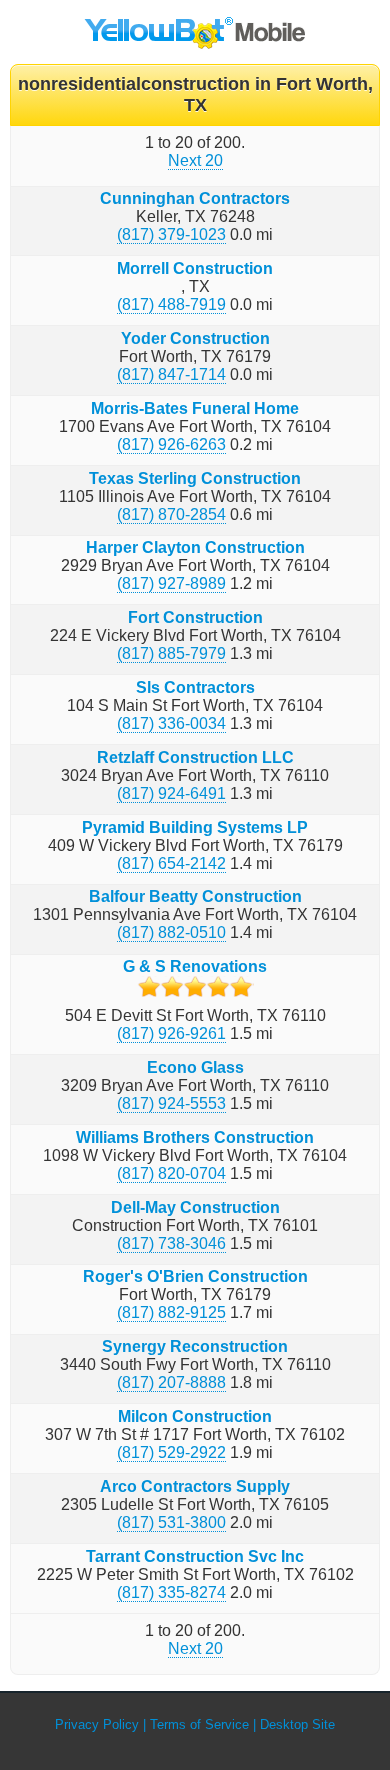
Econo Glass (195, 1067)
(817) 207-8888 (171, 1382)
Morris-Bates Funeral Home (195, 408)
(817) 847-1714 (171, 374)
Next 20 (195, 160)
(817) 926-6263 (171, 444)
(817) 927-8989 (171, 583)
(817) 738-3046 (171, 1243)
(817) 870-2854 (171, 514)
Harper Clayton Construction (195, 547)
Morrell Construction (195, 268)
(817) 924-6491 (171, 793)
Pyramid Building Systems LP (195, 827)
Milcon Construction (195, 1416)
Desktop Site (297, 1724)
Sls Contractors (195, 687)
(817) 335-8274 (171, 1592)
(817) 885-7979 (171, 653)
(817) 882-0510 (171, 932)
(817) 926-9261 (171, 1033)
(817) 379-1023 (171, 234)
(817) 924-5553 (171, 1103)
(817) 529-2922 (171, 1452)
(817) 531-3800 (171, 1522)
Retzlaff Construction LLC (195, 757)
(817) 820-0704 (171, 1173)
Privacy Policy (97, 1724)
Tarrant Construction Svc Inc (195, 1556)
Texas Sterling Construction (195, 478)
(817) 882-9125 (171, 1312)
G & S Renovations (195, 966)
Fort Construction (195, 617)
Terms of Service (199, 1724)
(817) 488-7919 (171, 304)
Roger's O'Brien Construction (195, 1276)
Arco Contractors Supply (195, 1486)
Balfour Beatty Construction (195, 896)
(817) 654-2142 (171, 863)
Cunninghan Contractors (195, 198)
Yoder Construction (195, 338)
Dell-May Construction (195, 1207)
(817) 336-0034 (171, 723)
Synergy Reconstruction (195, 1346)
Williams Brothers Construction (195, 1137)
